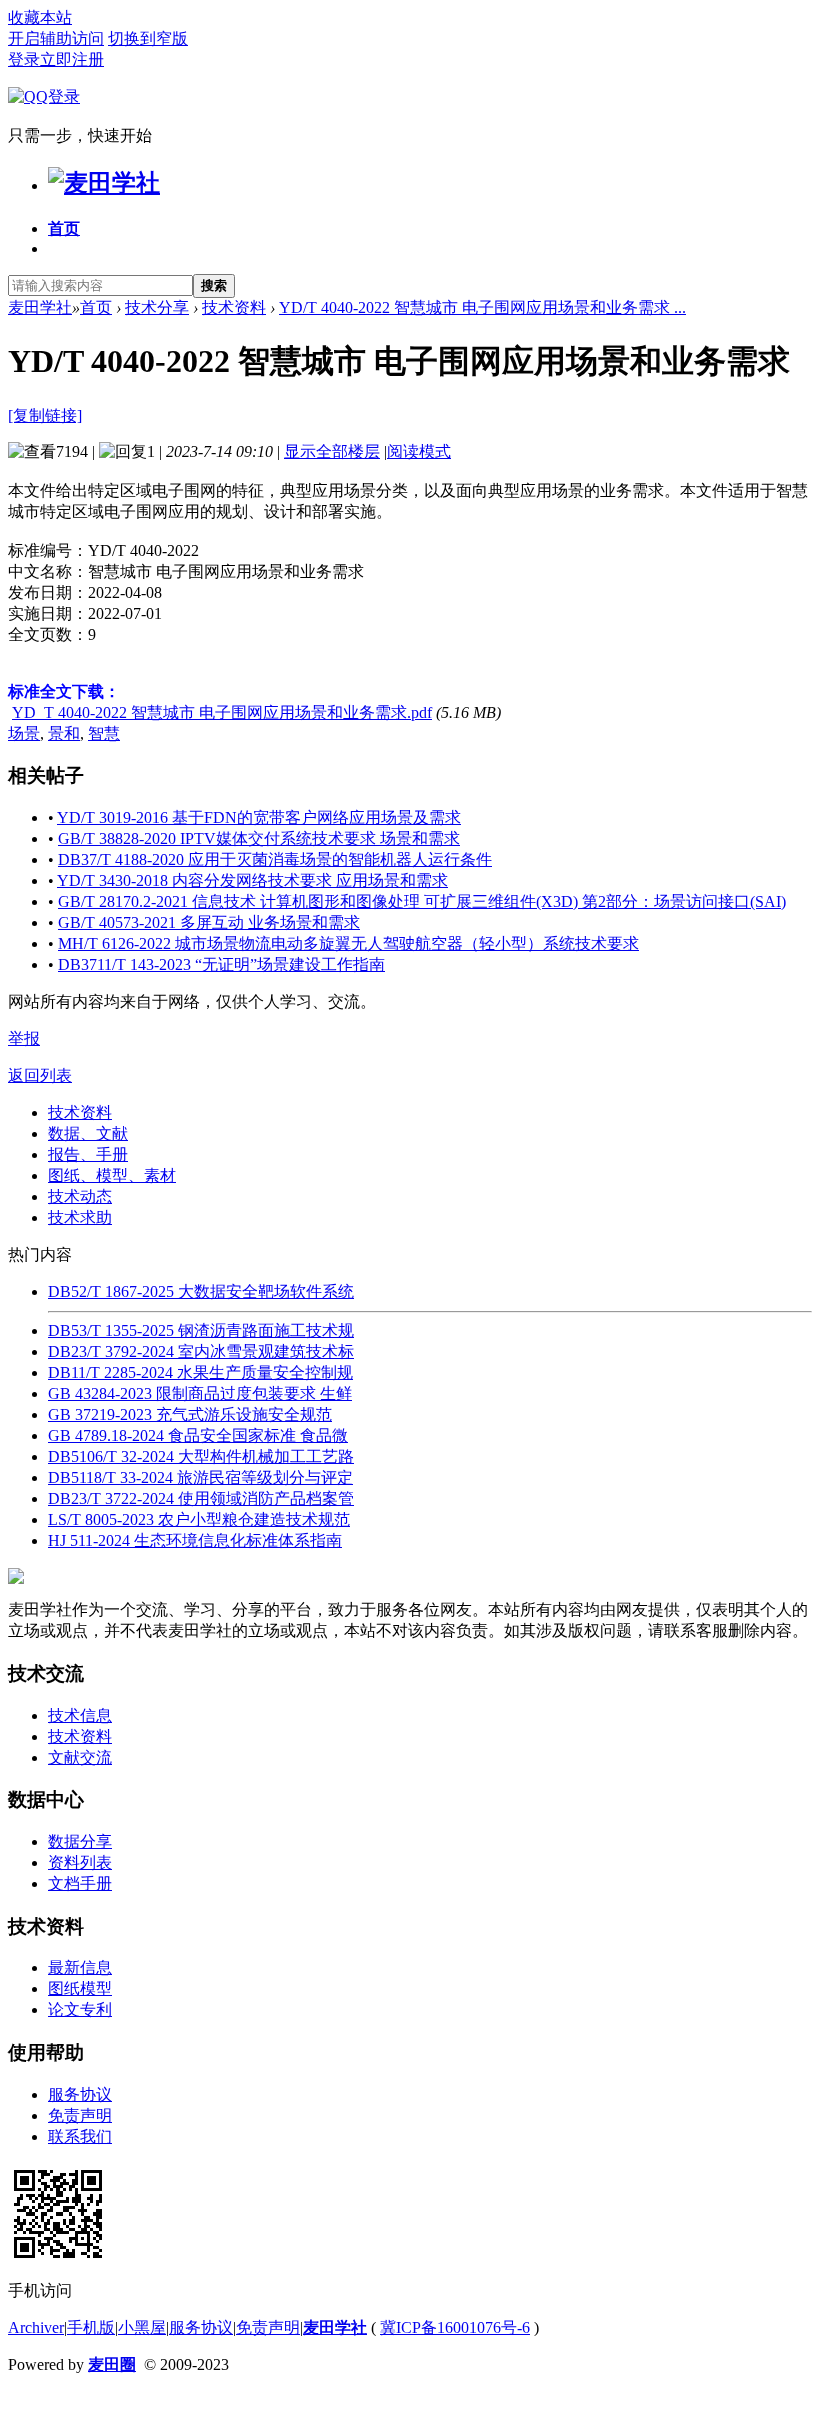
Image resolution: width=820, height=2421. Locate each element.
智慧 (104, 733)
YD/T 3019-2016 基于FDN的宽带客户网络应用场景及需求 (259, 817)
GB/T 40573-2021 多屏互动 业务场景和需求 (209, 922)
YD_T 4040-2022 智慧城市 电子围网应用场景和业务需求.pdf (222, 712)
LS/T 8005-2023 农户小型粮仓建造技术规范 (199, 1519)
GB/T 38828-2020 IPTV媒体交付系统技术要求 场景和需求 (259, 838)
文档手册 (80, 1883)
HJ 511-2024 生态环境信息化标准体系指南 (195, 1540)
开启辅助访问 (56, 38)
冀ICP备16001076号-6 (455, 2327)
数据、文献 (88, 1133)
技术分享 (157, 307)
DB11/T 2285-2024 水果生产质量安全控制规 (200, 1372)
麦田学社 (40, 307)
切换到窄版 (148, 38)
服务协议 (80, 2094)
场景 (24, 733)
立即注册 (72, 59)
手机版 (91, 2327)
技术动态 (80, 1196)
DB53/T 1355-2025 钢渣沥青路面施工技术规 (201, 1330)
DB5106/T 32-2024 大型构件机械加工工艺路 (201, 1456)
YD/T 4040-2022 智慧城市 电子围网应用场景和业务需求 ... (482, 307)
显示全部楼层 (332, 451)
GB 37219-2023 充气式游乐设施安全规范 (190, 1414)
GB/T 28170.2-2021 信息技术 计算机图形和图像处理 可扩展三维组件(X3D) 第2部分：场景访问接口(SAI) (422, 901)
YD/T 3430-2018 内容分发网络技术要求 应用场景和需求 (252, 880)
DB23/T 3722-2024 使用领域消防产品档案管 (201, 1498)
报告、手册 (88, 1154)
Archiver (36, 2327)
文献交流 (80, 1757)
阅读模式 (419, 451)
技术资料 (234, 307)
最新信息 (80, 1967)
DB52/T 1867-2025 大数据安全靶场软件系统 (201, 1291)
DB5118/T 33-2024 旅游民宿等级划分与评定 (200, 1477)
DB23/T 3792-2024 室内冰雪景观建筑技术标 (201, 1351)
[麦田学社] (104, 183)
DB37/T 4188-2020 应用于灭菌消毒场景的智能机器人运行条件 (275, 859)
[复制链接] (45, 415)
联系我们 (80, 2136)
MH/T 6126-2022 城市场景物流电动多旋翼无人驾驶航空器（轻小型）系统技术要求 (348, 943)
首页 (64, 228)
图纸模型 (80, 1988)
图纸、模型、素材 (112, 1175)
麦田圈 (112, 2364)
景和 (64, 733)
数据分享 (80, 1841)
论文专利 (80, 2009)
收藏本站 (40, 17)
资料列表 (80, 1862)
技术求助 (80, 1217)
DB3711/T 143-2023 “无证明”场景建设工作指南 (221, 964)
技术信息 (80, 1715)
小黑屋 (142, 2327)
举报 (24, 1038)
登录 (24, 59)
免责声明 (80, 2115)
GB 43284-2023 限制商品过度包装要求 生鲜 (200, 1393)
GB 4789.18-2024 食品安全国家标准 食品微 (198, 1435)
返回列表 (40, 1075)
